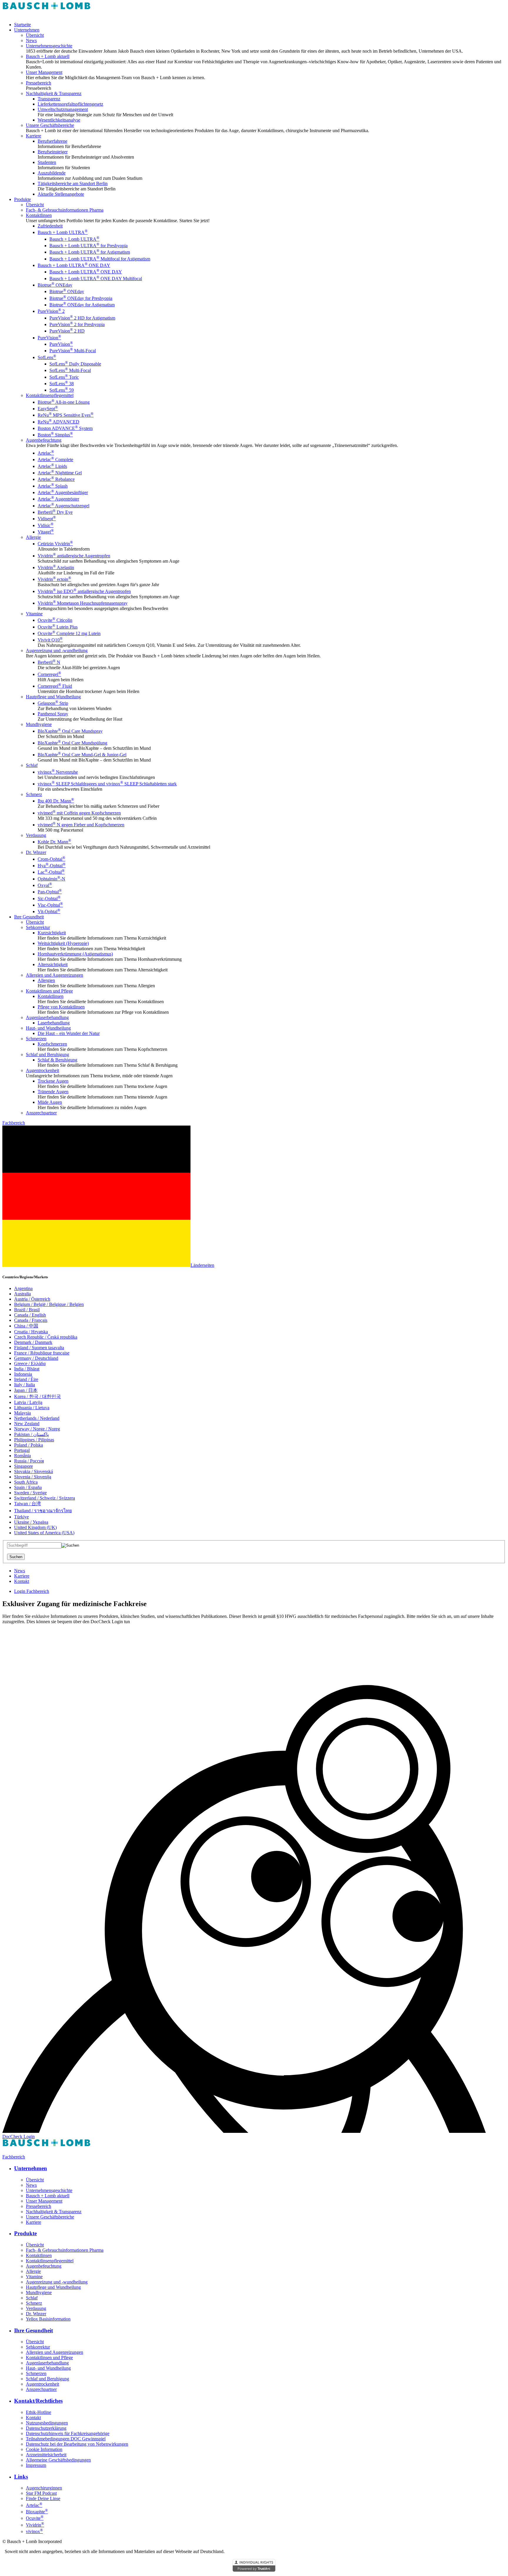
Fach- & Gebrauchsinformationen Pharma (65, 210)
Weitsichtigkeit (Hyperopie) (63, 943)
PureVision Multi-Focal (73, 351)
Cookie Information (44, 2449)
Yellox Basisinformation (48, 2319)
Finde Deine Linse (43, 2498)
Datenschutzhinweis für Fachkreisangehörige (68, 2433)
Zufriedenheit (50, 226)
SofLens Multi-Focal (70, 370)
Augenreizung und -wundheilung (57, 650)
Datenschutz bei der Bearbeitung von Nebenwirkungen (77, 2444)
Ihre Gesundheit (29, 917)
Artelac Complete (55, 459)
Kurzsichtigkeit (52, 933)
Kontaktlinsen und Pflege (49, 991)
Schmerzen (36, 1039)
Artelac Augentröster (58, 499)
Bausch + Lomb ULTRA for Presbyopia (88, 246)
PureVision (49, 338)
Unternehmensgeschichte (49, 46)
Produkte (22, 199)
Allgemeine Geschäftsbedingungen (58, 2460)
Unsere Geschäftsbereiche (50, 125)
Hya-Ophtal (52, 866)
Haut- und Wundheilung (48, 1028)
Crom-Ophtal (51, 859)
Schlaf (32, 765)
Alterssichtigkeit (53, 964)
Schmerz (34, 794)
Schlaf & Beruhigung (57, 1060)
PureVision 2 (51, 311)
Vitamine (34, 614)
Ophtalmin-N (51, 879)
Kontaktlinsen (39, 215)
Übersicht (35, 35)
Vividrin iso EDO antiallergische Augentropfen (84, 591)
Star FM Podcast (41, 2493)
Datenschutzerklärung (46, 2428)
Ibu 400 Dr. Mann (56, 801)
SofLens (47, 357)
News (31, 40)
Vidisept (47, 519)
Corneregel (49, 674)
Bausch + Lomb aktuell (48, 56)
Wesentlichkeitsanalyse (59, 120)
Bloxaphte (37, 2512)
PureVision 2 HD (67, 331)
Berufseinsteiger (53, 152)
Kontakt (22, 1581)
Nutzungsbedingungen (47, 2423)
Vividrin (35, 2525)
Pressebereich (39, 83)
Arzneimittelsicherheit (46, 2455)
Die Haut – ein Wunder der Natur (69, 1033)
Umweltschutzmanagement (63, 109)
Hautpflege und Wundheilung (53, 697)
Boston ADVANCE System (65, 428)
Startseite (22, 25)
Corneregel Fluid (55, 686)
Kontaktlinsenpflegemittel (50, 395)
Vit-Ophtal (49, 911)
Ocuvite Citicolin (55, 620)
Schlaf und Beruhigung (47, 1055)
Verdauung (36, 835)
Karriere (34, 136)
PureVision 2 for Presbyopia (77, 324)
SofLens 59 (62, 390)
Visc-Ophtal (50, 905)
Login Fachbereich (32, 1591)
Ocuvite (35, 2518)
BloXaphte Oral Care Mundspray (70, 731)
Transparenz (49, 99)
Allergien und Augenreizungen (55, 975)
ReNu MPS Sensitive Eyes (66, 415)
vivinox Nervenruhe (58, 772)
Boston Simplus (55, 435)
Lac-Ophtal (51, 872)
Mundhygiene (39, 724)
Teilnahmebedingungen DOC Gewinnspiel (66, 2439)
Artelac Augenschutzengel (63, 506)
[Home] (46, 15)
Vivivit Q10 (50, 640)
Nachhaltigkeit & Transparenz (54, 93)
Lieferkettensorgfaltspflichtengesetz (70, 104)
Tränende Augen (53, 1092)
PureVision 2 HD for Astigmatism (82, 318)
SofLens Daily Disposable (75, 364)
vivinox (34, 2531)
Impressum (36, 2465)
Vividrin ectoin (54, 579)
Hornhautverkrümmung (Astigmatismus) (75, 954)
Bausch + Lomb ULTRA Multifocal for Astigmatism (100, 259)
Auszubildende (52, 173)
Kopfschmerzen (52, 1044)
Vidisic (46, 525)
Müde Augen (50, 1102)
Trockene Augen (53, 1081)
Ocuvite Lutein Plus (58, 627)
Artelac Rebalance (56, 479)
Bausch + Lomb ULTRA (63, 232)
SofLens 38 (62, 384)
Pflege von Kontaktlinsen (61, 1007)
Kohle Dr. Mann (54, 842)
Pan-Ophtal (50, 892)
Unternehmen (27, 30)
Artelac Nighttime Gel (60, 473)
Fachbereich (14, 1123)
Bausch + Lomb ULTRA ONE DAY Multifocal (96, 279)
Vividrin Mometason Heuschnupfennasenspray (83, 603)
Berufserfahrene (52, 141)
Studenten (47, 162)
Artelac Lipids (52, 466)
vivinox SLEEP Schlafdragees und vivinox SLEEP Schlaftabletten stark (107, 784)
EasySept (48, 409)
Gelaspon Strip (53, 703)
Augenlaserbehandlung (47, 1017)
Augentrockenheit (42, 1070)
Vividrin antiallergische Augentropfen (74, 556)
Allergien (46, 980)
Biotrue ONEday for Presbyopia (81, 298)
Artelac (46, 453)
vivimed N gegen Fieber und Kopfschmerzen (81, 825)
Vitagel (46, 532)
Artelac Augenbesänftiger (63, 492)
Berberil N (49, 662)
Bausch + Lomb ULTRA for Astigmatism (90, 252)
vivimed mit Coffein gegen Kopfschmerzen (79, 813)
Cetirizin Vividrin (55, 544)
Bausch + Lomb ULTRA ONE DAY (74, 265)
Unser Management (44, 72)
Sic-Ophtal (49, 899)
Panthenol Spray (53, 714)
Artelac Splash (53, 486)
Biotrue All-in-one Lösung (64, 402)
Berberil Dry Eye (55, 512)
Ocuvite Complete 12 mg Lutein (69, 633)
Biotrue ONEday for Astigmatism (82, 305)
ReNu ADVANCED (59, 422)
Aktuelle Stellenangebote (61, 194)
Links (21, 2477)
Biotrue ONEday (55, 285)
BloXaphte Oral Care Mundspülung (72, 743)
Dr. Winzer (36, 852)
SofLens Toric (64, 377)
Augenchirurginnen (44, 2488)
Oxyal (45, 885)
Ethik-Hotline (39, 2412)
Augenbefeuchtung (44, 440)
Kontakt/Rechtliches (38, 2401)
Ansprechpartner (41, 1113)
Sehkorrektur (38, 927)
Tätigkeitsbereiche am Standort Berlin (73, 183)
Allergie (33, 537)
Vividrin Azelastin (56, 567)
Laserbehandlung (54, 1023)
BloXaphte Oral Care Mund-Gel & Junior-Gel (82, 755)
